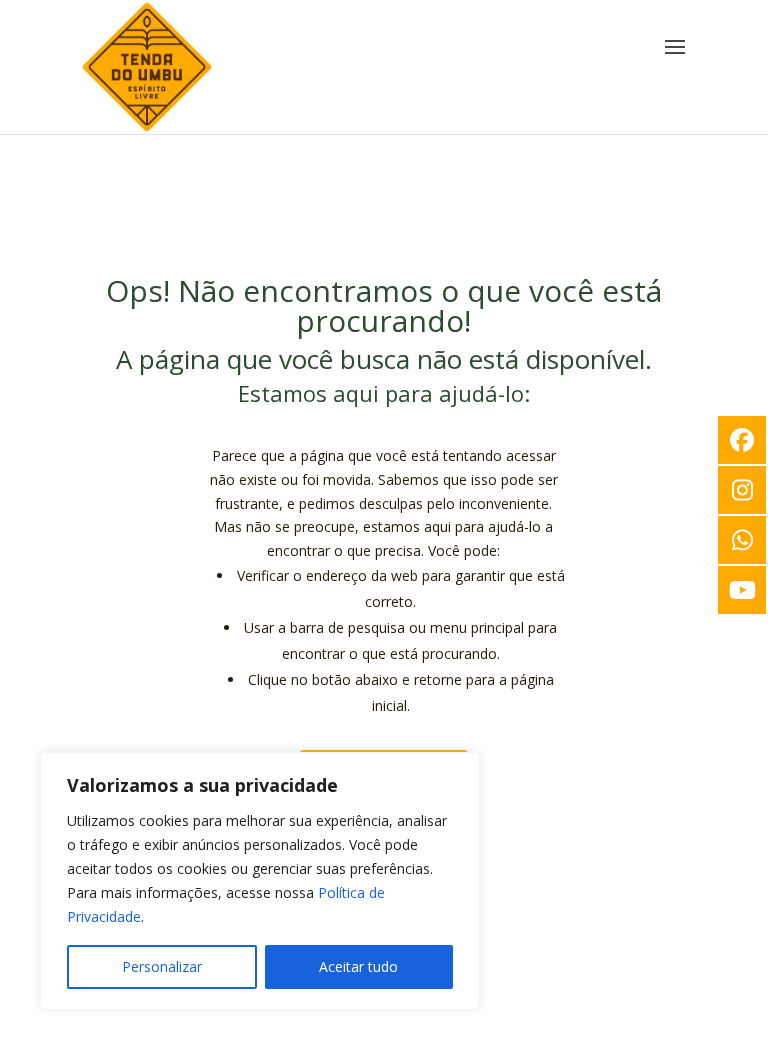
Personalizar (162, 966)
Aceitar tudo (358, 966)
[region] (260, 881)
